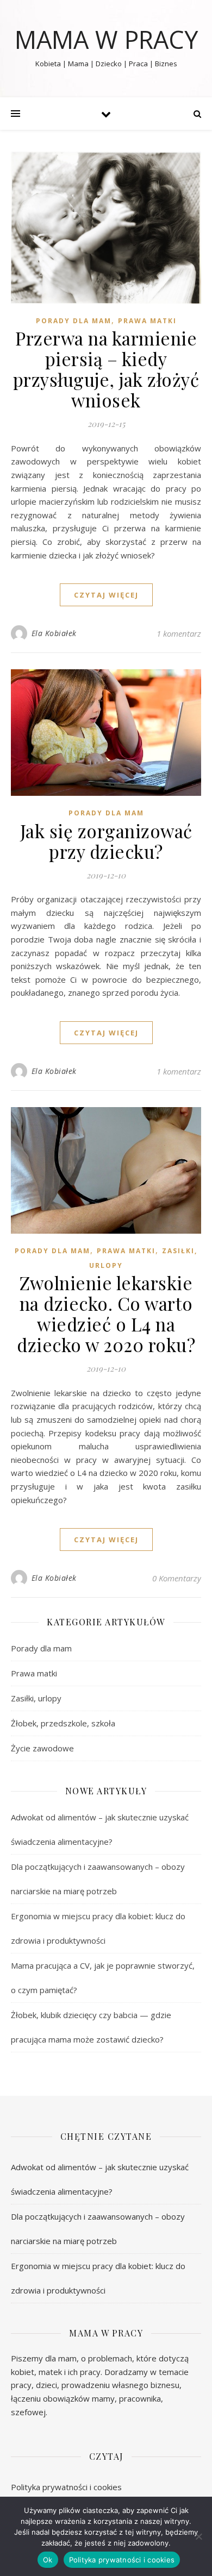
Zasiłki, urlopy (36, 1698)
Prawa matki (147, 321)
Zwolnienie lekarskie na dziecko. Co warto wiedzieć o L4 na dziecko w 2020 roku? (106, 1314)
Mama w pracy (106, 39)
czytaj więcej (106, 595)
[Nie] (198, 2536)
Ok (48, 2560)
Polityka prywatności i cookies (66, 2487)
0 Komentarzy (177, 1578)
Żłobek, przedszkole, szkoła (63, 1723)
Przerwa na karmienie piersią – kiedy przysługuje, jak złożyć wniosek (106, 369)
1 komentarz (179, 633)
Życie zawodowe (42, 1748)
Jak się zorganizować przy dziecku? (106, 841)
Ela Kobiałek (54, 633)
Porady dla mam (74, 321)
